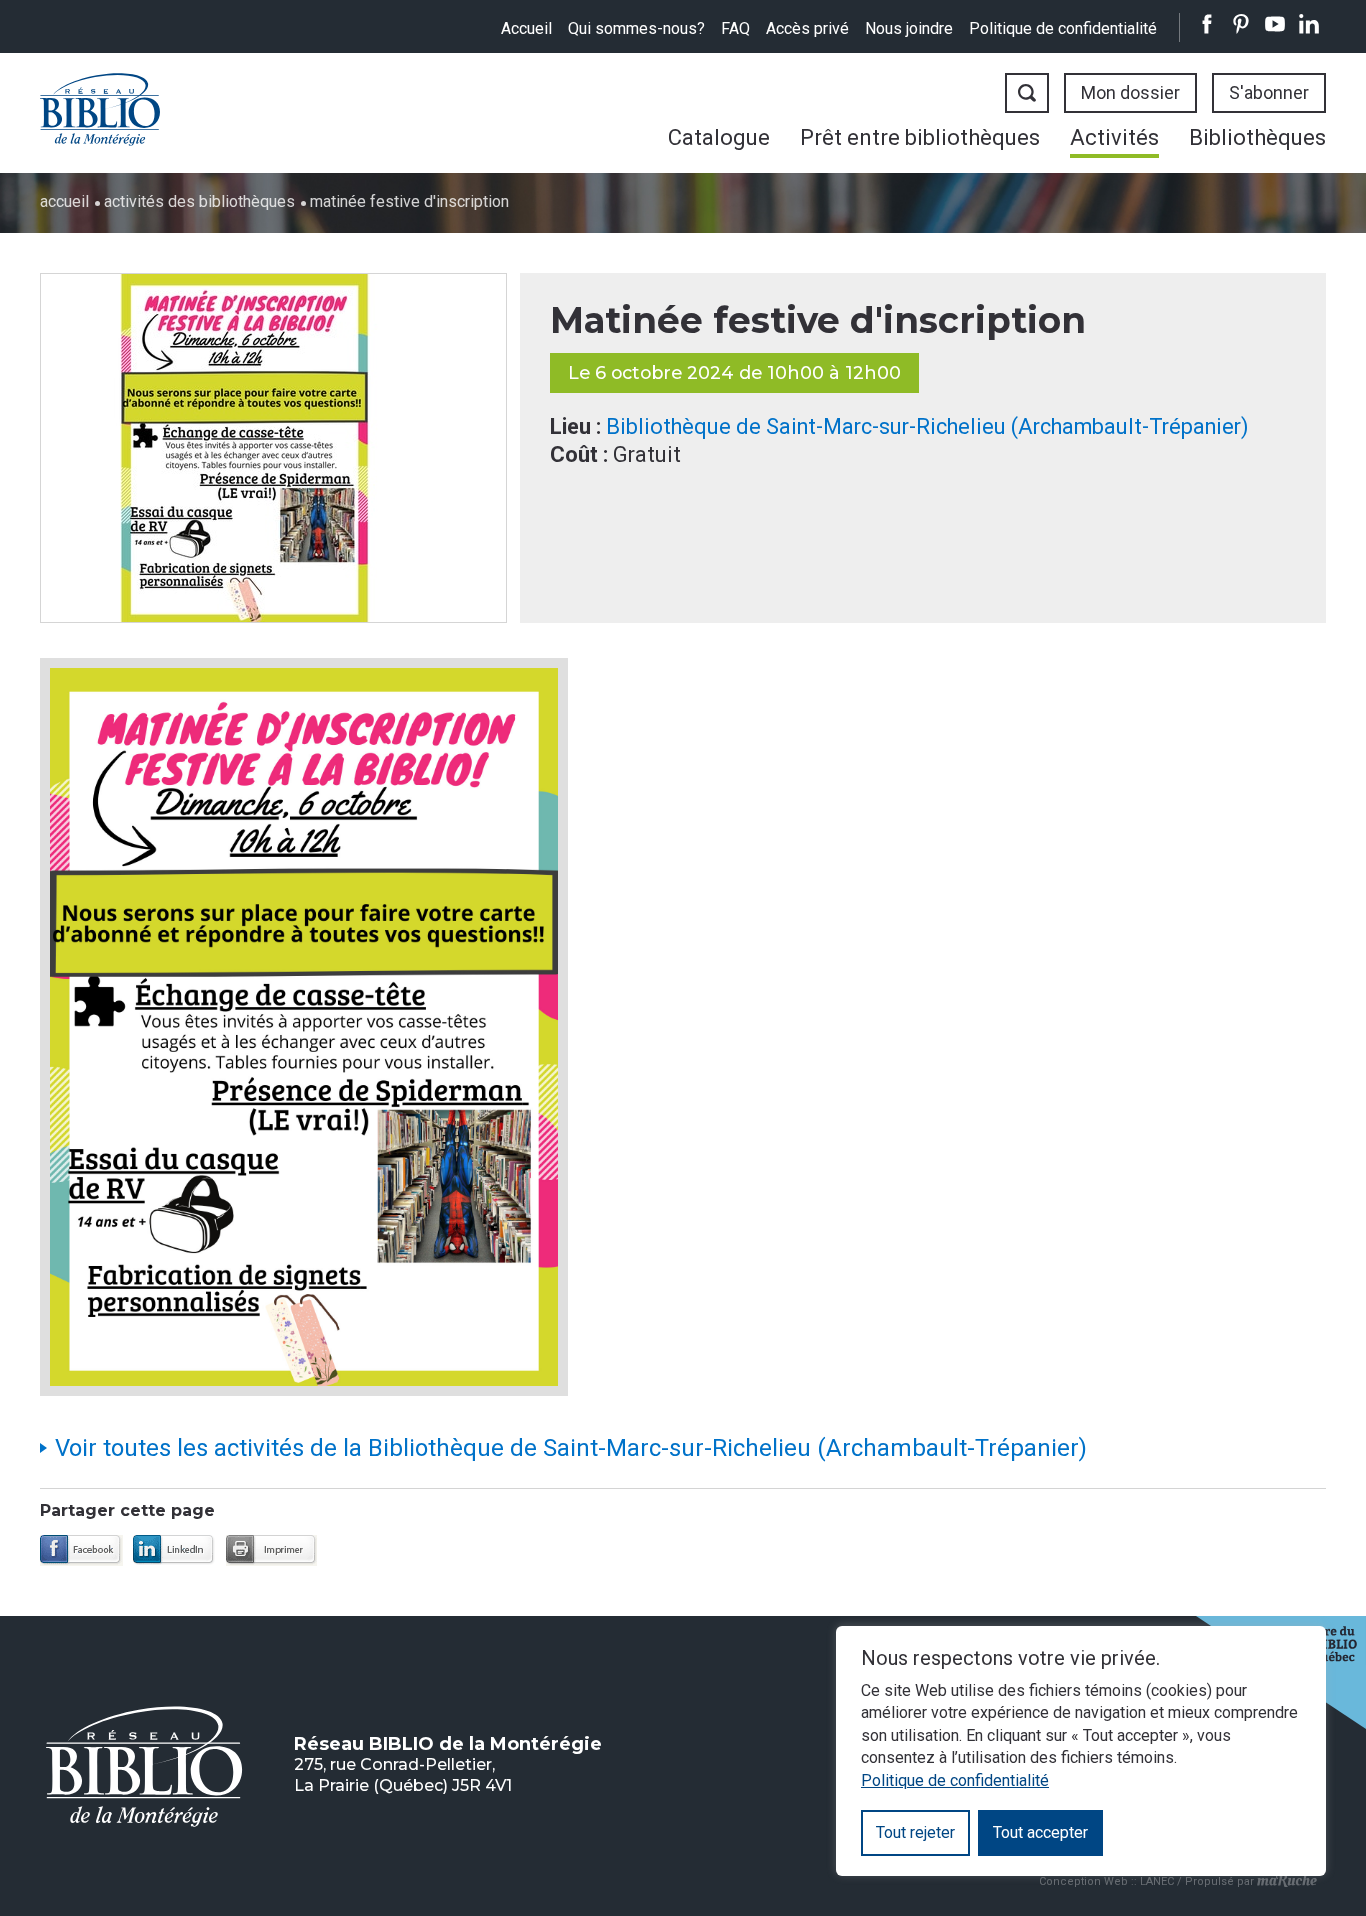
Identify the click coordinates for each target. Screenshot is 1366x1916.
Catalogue (719, 137)
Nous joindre (909, 28)
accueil (64, 201)
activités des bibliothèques (199, 201)
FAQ (735, 28)
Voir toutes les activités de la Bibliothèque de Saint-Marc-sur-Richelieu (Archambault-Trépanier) (571, 1448)
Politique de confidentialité (1063, 28)
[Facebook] (81, 1550)
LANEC (1157, 1880)
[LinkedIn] (174, 1550)
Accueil (526, 28)
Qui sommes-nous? (636, 28)
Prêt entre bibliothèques (920, 137)
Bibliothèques (1257, 137)
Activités (1114, 137)
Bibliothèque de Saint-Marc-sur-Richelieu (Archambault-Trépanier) (927, 426)
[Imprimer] (271, 1550)
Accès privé (807, 28)
